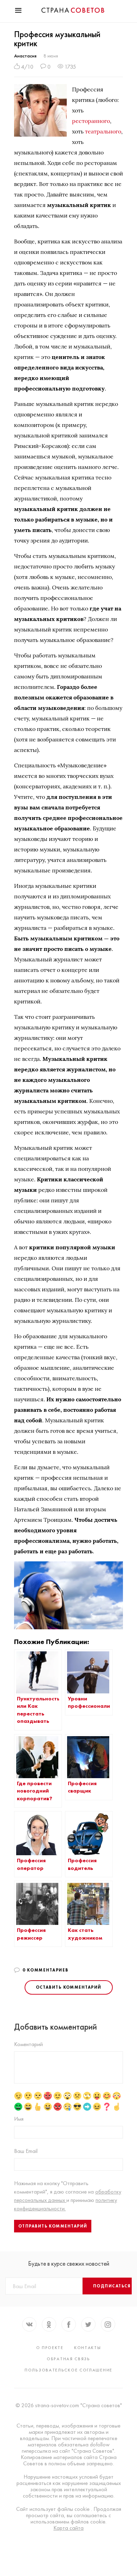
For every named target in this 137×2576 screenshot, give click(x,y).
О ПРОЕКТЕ (50, 2348)
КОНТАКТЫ (88, 2348)
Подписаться (112, 2286)
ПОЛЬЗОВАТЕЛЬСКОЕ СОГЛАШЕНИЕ (68, 2370)
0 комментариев (45, 1970)
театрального (103, 131)
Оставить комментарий (69, 1987)
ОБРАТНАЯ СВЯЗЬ (68, 2359)
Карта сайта (68, 2528)
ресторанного (91, 121)
